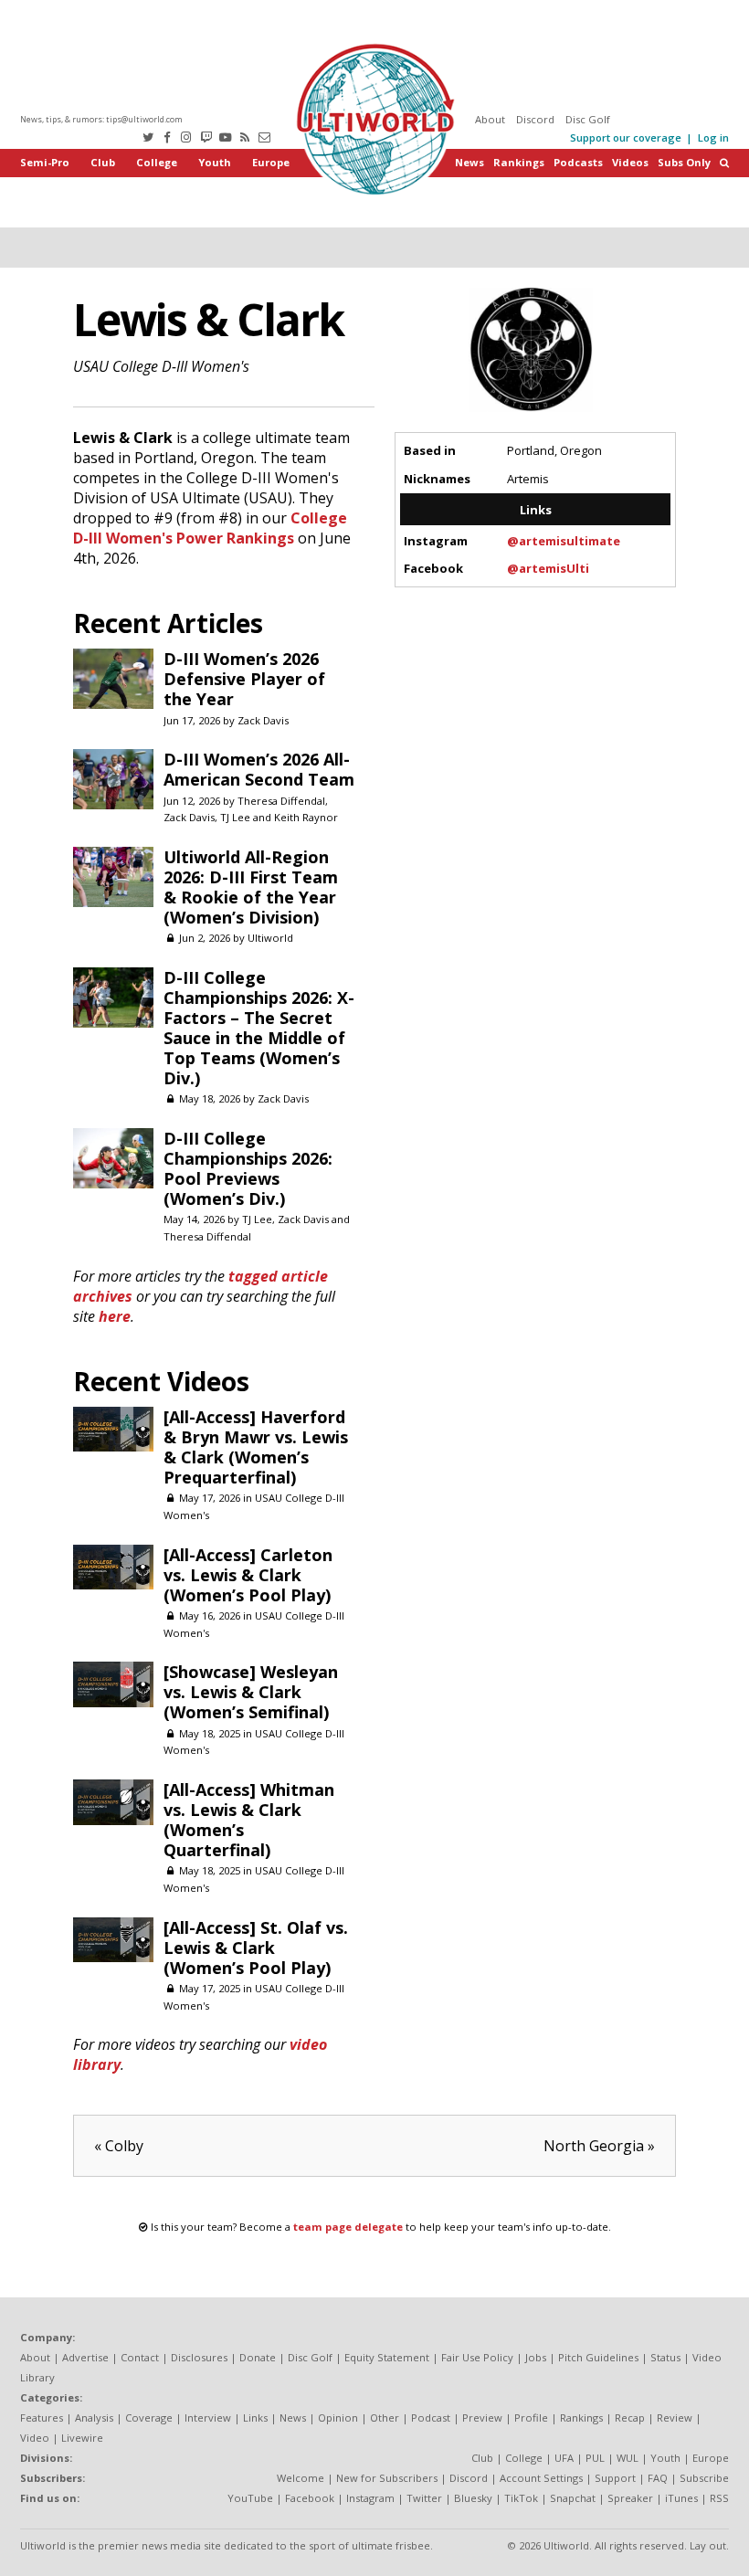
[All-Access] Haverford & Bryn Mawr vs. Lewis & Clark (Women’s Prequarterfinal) (256, 1447)
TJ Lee (235, 817)
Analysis (94, 2418)
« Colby (119, 2146)
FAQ (658, 2478)
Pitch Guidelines (598, 2357)
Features (42, 2418)
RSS (719, 2498)
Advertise (85, 2357)
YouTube (250, 2498)
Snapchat (573, 2498)
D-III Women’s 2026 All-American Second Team (259, 769)
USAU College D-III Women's (161, 366)
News (469, 162)
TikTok (521, 2498)
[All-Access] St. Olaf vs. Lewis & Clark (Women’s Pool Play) (256, 1948)
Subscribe (704, 2478)
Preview (482, 2418)
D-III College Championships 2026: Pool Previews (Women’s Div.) (248, 1168)
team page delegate (348, 2227)
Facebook (310, 2498)
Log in (713, 137)
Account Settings (541, 2478)
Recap (630, 2418)
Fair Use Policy (477, 2357)
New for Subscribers (387, 2478)
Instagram (370, 2498)
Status (665, 2357)
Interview (208, 2418)
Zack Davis (263, 720)
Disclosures (199, 2357)
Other (385, 2418)
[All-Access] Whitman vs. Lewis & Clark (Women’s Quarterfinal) (249, 1820)
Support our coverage (626, 137)
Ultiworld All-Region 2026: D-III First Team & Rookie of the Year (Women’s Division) (251, 887)
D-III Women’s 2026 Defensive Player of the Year (244, 679)
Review (675, 2418)
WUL (628, 2458)
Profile (531, 2418)
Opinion (338, 2418)
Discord (535, 119)
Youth (215, 162)
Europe (271, 162)
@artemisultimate (564, 541)
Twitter (424, 2498)
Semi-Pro (45, 162)
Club (103, 162)
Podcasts (578, 162)
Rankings (519, 162)
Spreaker (630, 2498)
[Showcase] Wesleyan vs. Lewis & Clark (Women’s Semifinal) (251, 1692)
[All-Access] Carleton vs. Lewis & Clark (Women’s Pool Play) (248, 1575)
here (115, 1316)
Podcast (431, 2418)
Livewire (82, 2438)
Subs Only (684, 162)
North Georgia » (599, 2146)
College (157, 162)
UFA (564, 2458)
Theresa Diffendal (281, 801)
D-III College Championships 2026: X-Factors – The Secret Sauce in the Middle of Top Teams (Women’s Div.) (259, 1028)
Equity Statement (387, 2357)
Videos (630, 162)
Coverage (149, 2418)
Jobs (536, 2357)
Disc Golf (588, 119)
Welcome (301, 2478)
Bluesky (473, 2498)
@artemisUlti (548, 568)
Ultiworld (270, 938)
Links (255, 2418)
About (490, 119)
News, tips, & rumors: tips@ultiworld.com (101, 119)
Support (615, 2478)
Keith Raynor (306, 817)
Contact (140, 2357)
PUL (595, 2458)
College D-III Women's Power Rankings (210, 528)
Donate (258, 2357)
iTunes (681, 2498)
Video (35, 2438)
